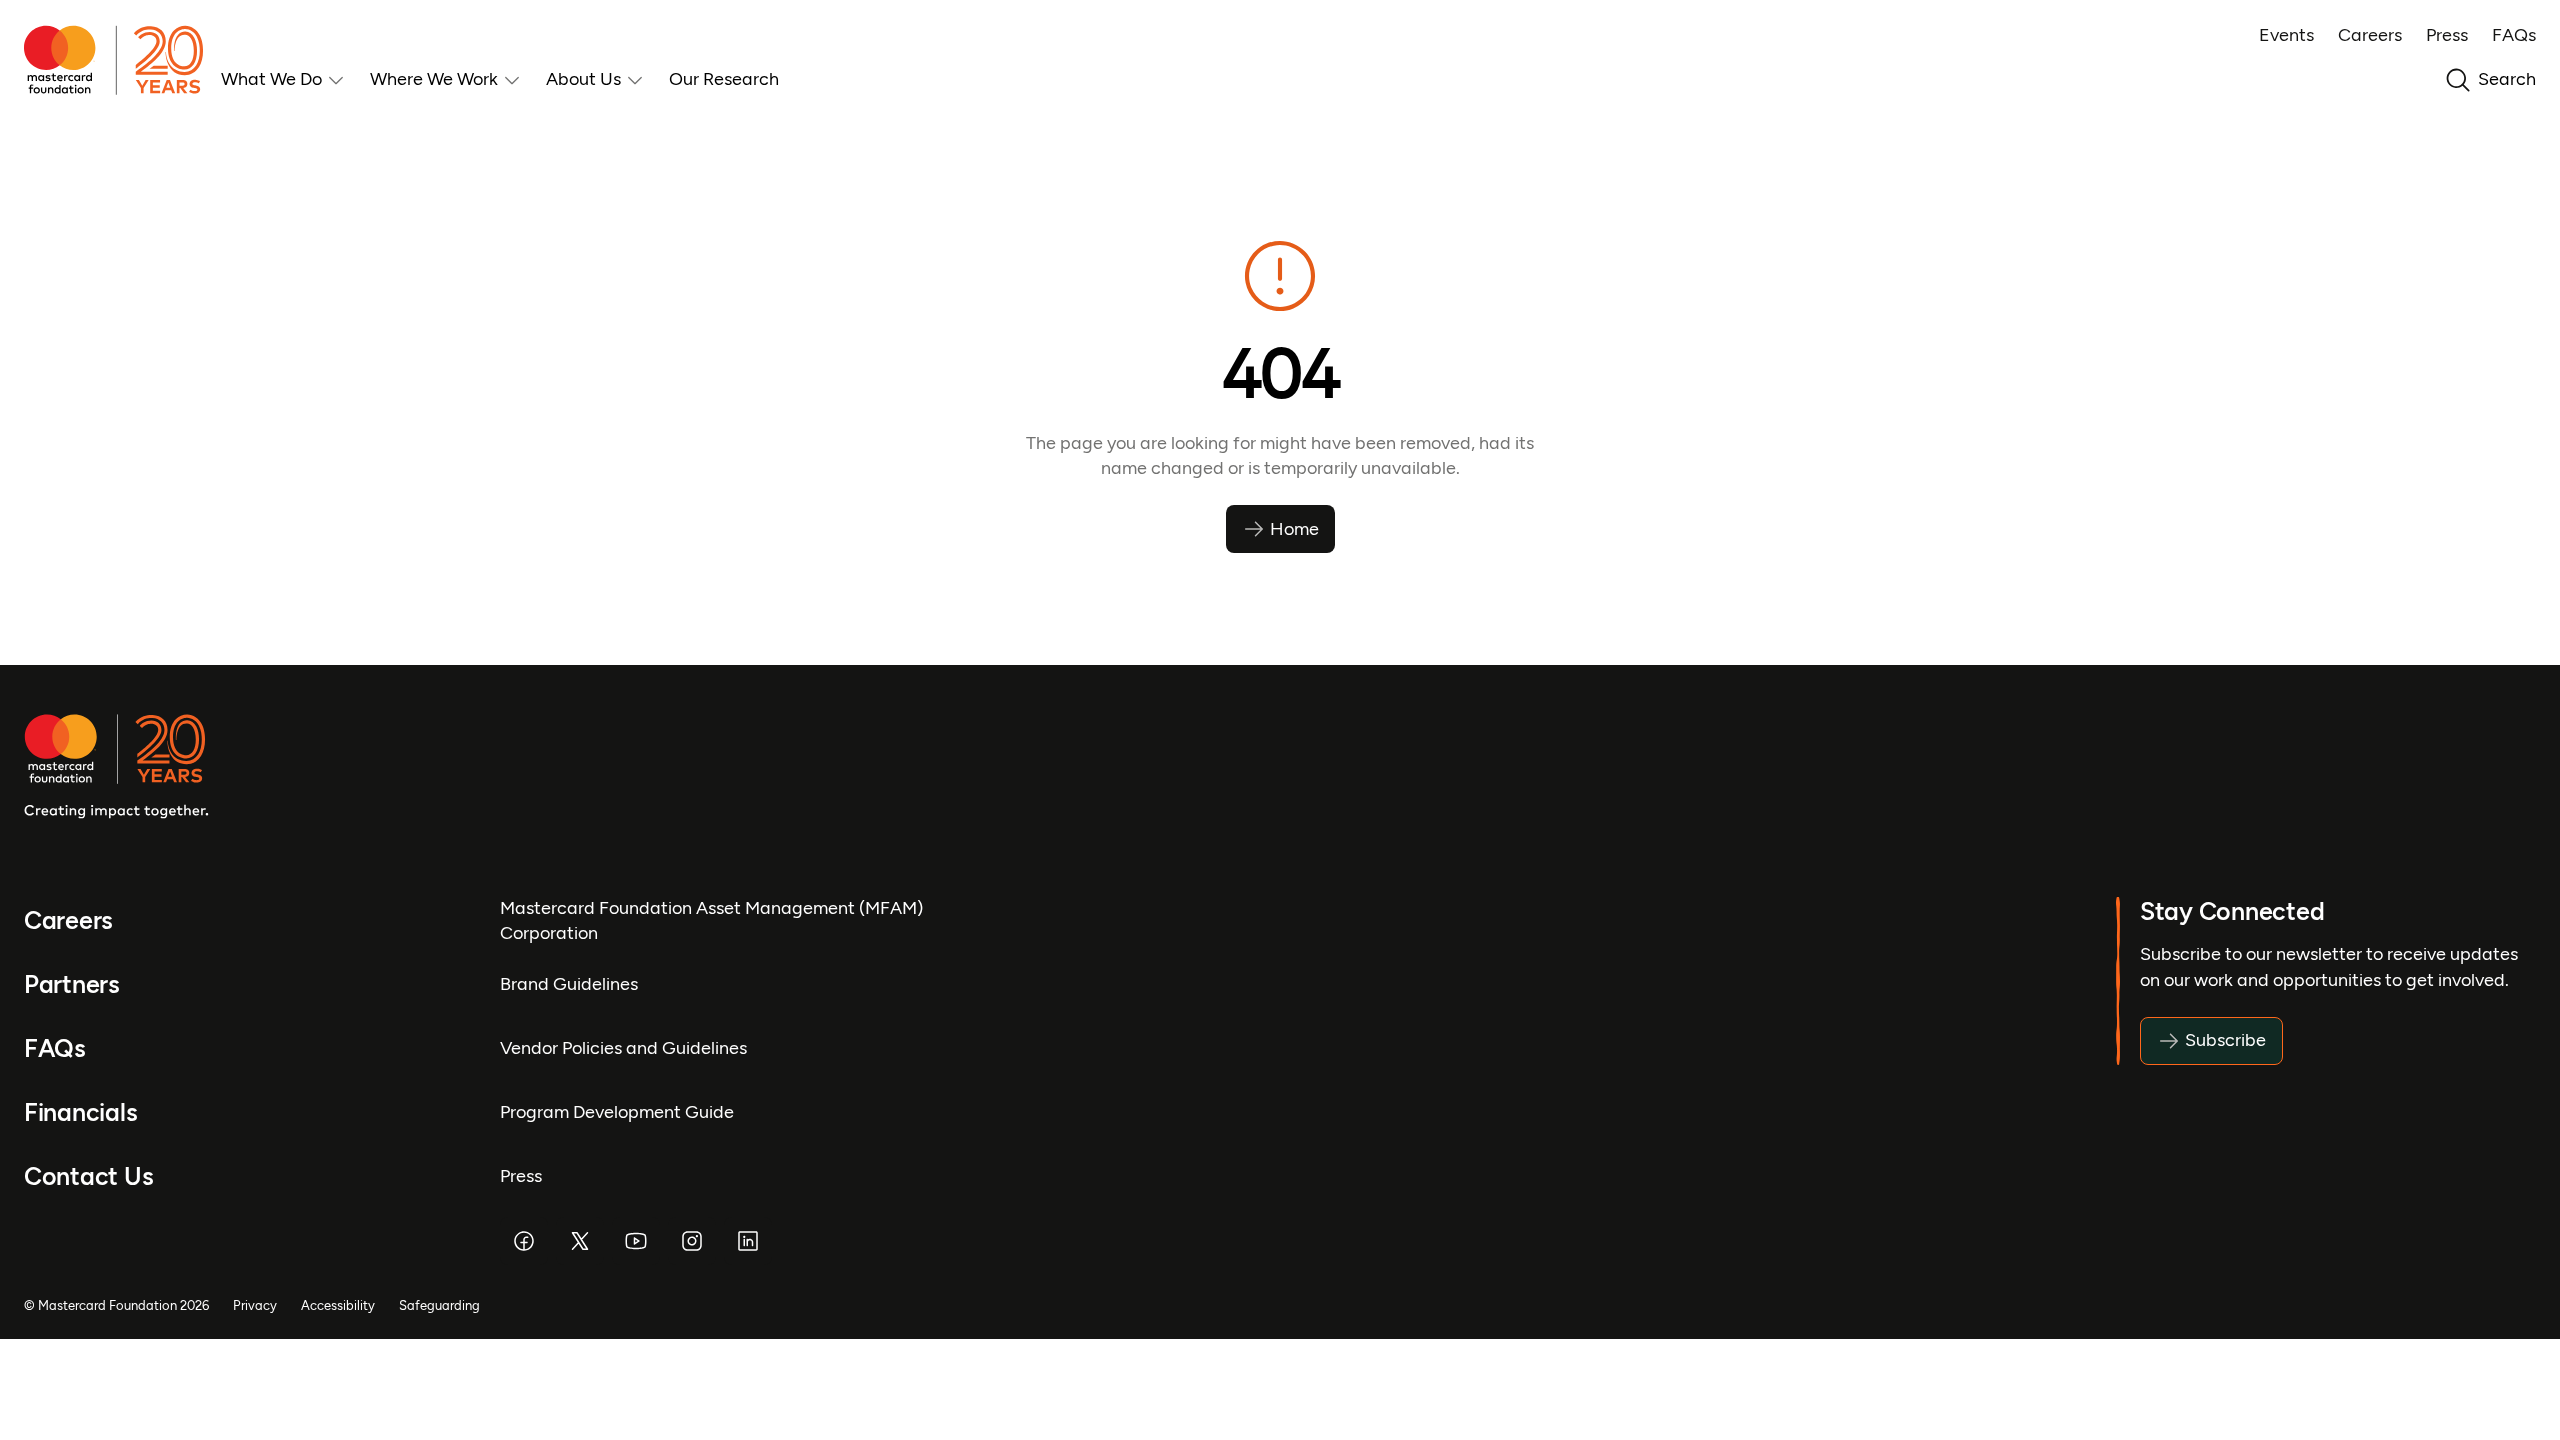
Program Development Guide (617, 1112)
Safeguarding (439, 1305)
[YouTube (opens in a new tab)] (636, 1241)
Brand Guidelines (569, 984)
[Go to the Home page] (122, 60)
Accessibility (338, 1305)
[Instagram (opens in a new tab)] (692, 1241)
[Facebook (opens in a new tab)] (524, 1241)
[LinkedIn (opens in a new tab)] (748, 1241)
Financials (80, 1112)
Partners (72, 984)
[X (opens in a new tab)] (580, 1241)
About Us (583, 79)
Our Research (724, 79)
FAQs (2514, 35)
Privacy (255, 1305)
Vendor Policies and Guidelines (623, 1048)
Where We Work (434, 79)
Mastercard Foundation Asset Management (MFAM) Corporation (711, 920)
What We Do (271, 79)
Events (2286, 35)
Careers (2370, 35)
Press (2447, 35)
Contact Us (88, 1176)
